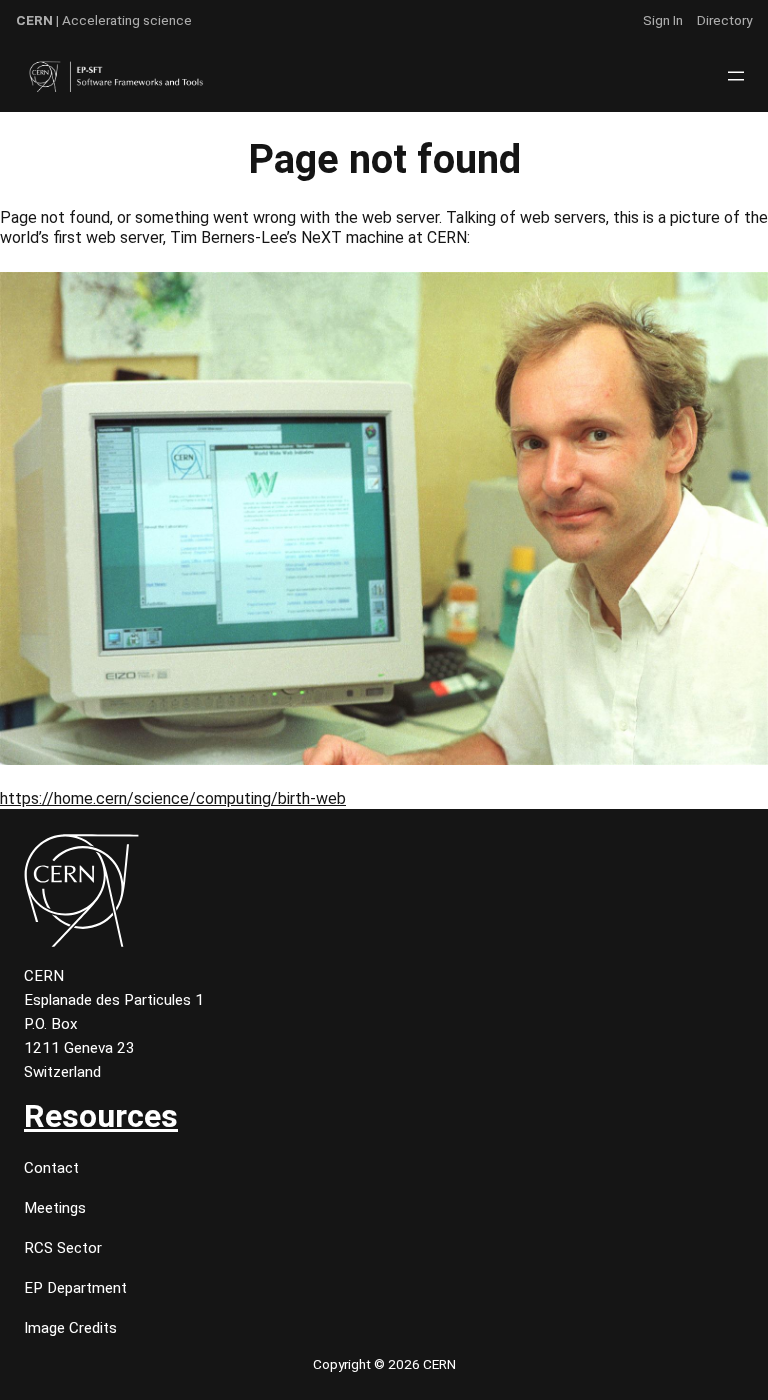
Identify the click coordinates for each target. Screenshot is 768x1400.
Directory (724, 20)
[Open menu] (736, 76)
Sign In (663, 20)
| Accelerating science (104, 20)
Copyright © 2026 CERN (384, 1364)
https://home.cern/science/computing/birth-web (173, 798)
